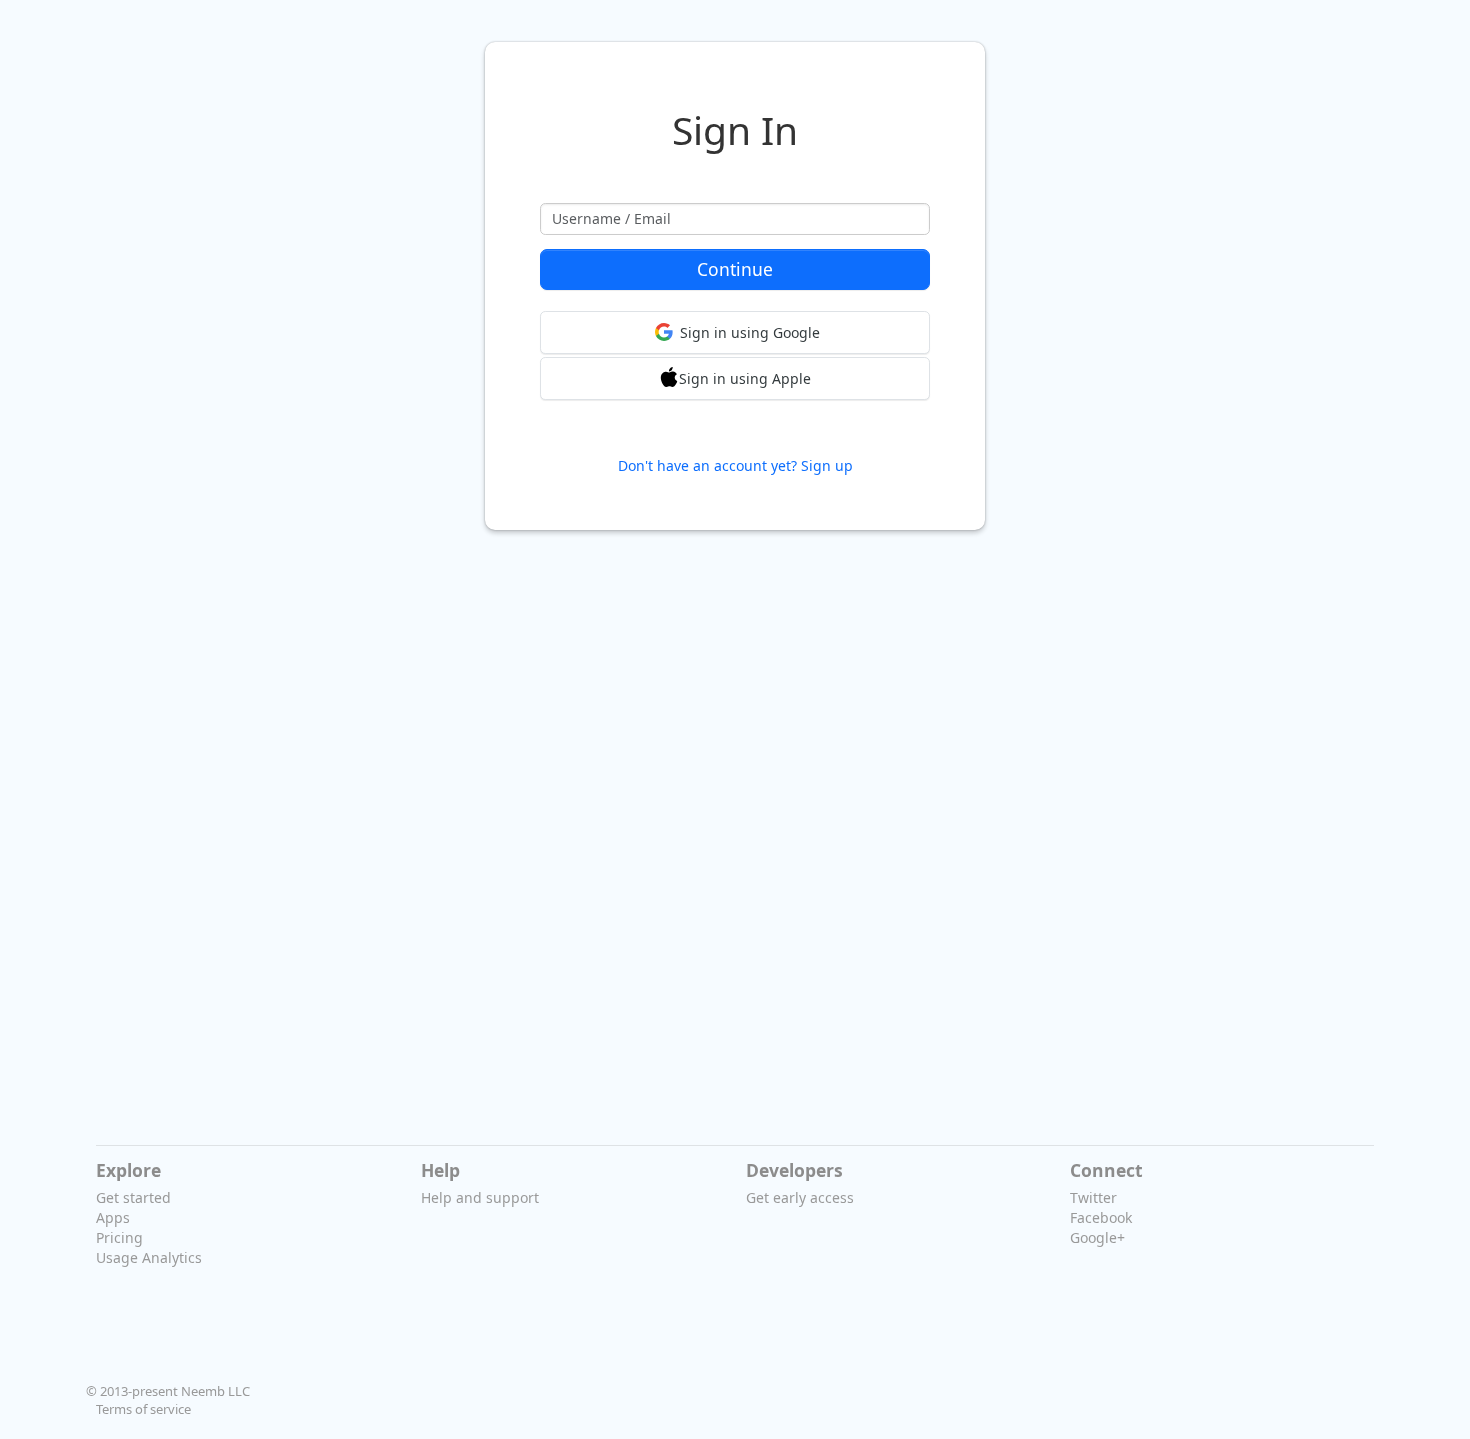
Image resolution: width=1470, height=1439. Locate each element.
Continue (735, 269)
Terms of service (143, 1409)
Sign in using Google (750, 332)
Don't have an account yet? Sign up (735, 465)
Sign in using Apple (745, 378)
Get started (133, 1197)
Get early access (800, 1197)
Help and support (480, 1197)
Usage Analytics (149, 1257)
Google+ (1097, 1237)
